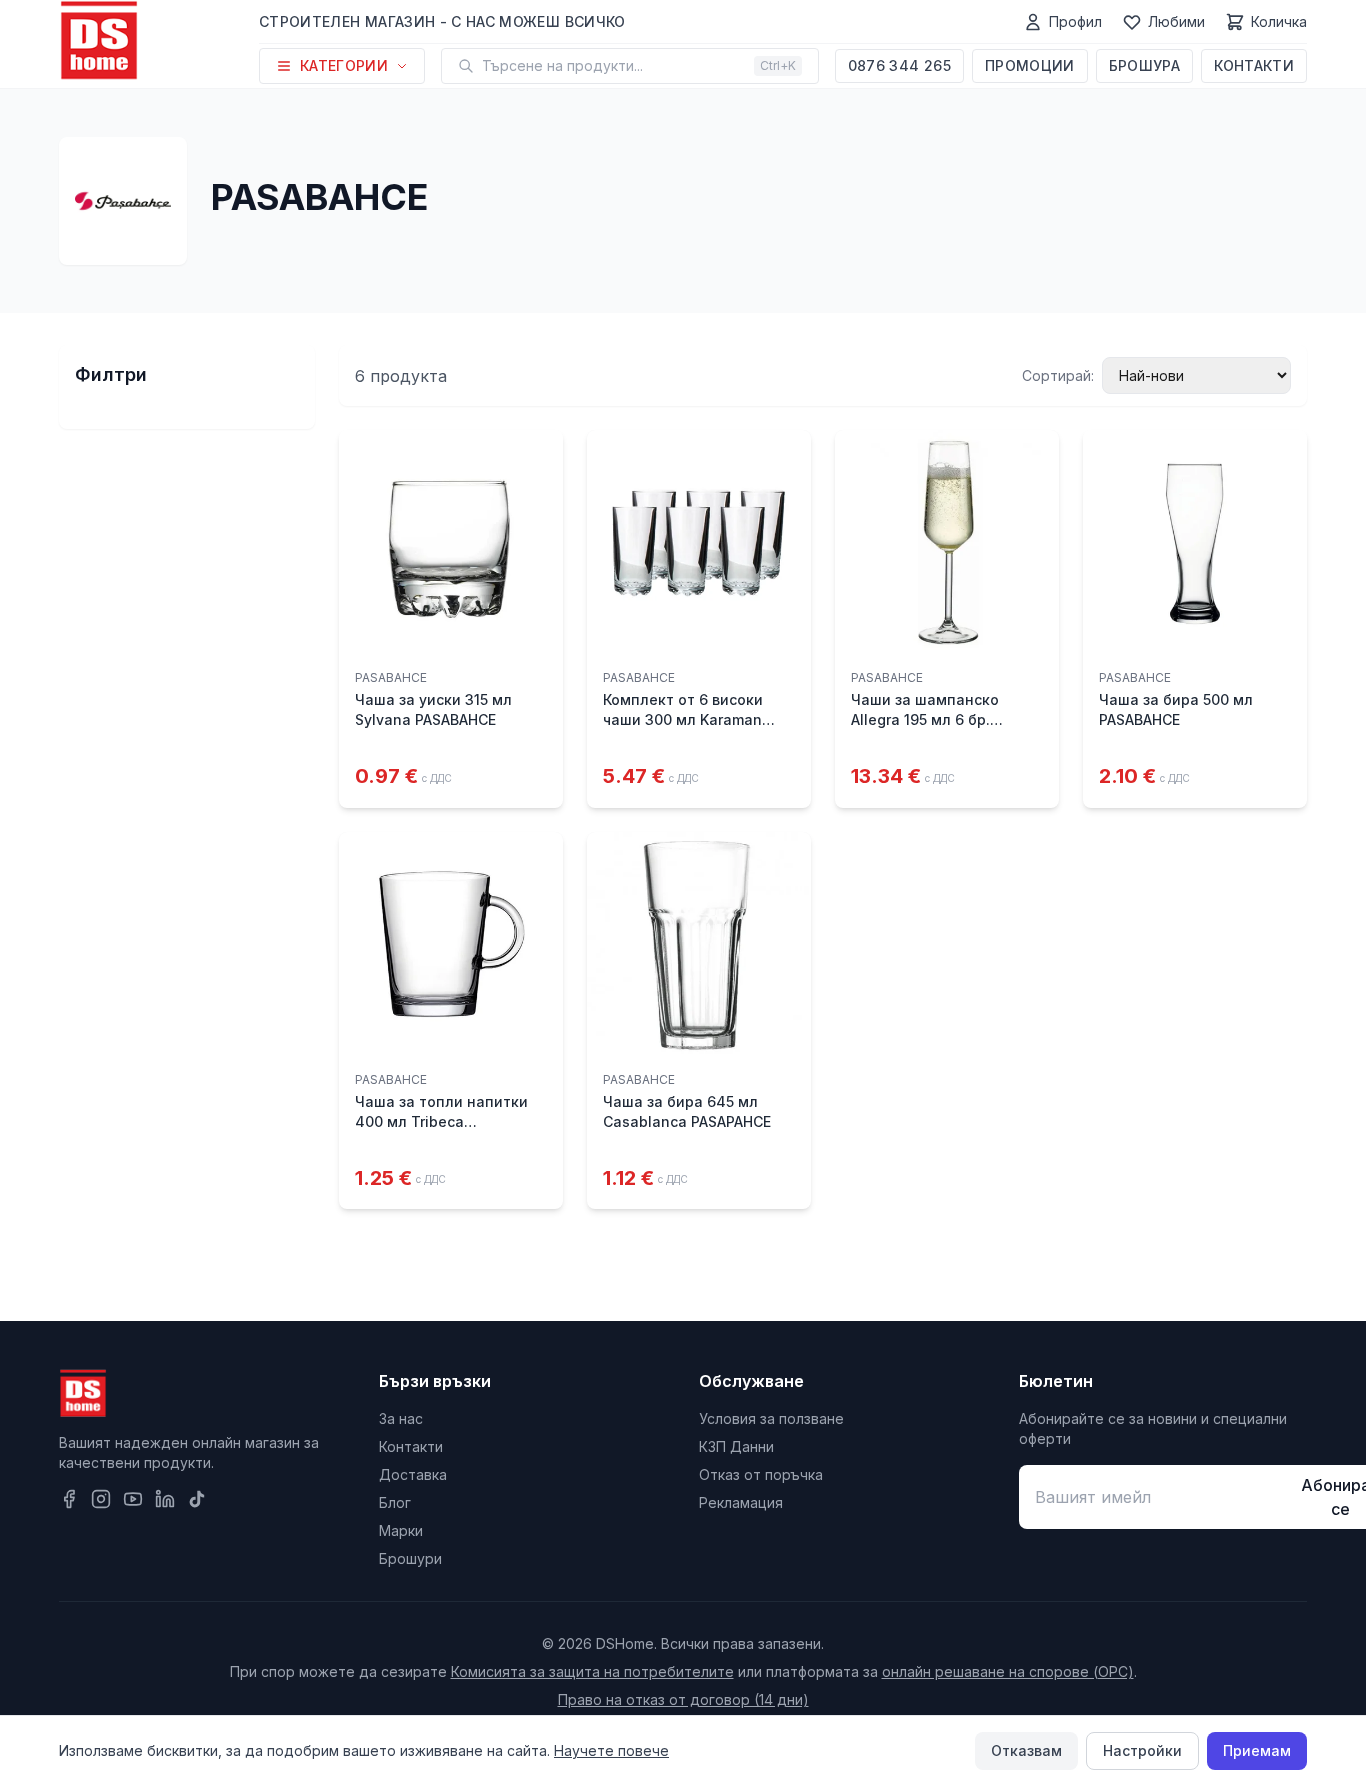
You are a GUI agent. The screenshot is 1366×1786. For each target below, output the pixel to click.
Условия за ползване (771, 1418)
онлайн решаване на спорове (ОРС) (1008, 1671)
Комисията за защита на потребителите (592, 1671)
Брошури (410, 1558)
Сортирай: (1058, 375)
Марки (401, 1530)
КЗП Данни (736, 1446)
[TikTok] (197, 1499)
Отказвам (1026, 1750)
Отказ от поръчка (761, 1474)
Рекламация (741, 1502)
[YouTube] (133, 1499)
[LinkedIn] (165, 1499)
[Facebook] (69, 1499)
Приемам (1257, 1750)
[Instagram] (101, 1499)
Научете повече (611, 1750)
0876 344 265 (899, 65)
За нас (401, 1418)
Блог (395, 1502)
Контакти (1254, 65)
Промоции (1030, 65)
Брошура (1144, 65)
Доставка (413, 1474)
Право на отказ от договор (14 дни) (683, 1699)
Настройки (1142, 1750)
